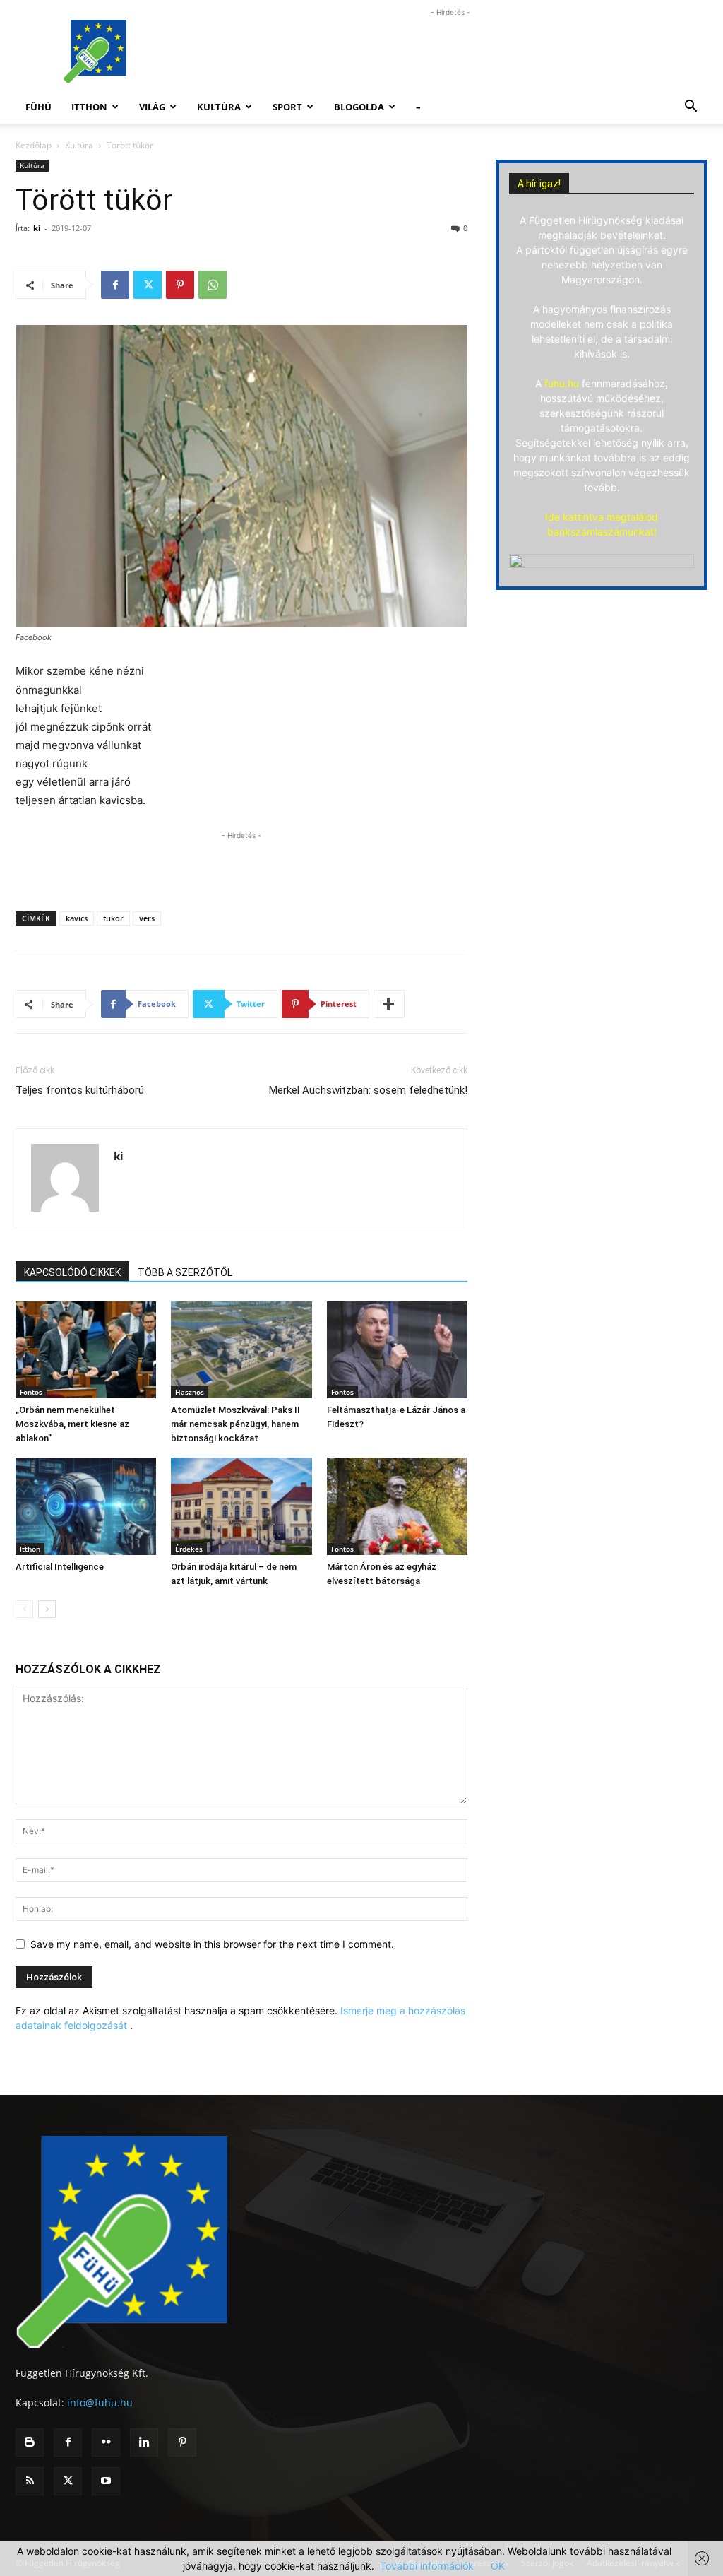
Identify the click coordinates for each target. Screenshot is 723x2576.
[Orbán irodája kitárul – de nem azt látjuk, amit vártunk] (241, 1506)
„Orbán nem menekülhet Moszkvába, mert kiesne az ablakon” (72, 1424)
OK (498, 2566)
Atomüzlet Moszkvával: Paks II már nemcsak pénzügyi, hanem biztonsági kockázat (235, 1424)
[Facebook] (115, 285)
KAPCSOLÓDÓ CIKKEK (72, 1272)
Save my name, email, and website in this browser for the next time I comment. (212, 1944)
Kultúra (219, 107)
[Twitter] (148, 285)
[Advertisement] (450, 52)
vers (147, 918)
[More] (389, 1004)
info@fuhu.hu (100, 2403)
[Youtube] (106, 2481)
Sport (287, 107)
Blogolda (359, 107)
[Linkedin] (144, 2442)
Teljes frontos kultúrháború (80, 1090)
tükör (113, 918)
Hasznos (190, 1392)
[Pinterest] (180, 285)
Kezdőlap (34, 145)
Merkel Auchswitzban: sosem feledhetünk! (368, 1090)
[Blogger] (30, 2442)
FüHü (38, 107)
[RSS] (30, 2481)
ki (37, 228)
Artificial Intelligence (60, 1567)
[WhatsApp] (213, 285)
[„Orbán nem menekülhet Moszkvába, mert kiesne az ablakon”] (86, 1350)
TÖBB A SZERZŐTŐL (185, 1272)
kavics (77, 918)
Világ (152, 107)
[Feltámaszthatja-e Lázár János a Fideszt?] (397, 1350)
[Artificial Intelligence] (86, 1506)
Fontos (31, 1392)
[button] (691, 108)
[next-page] (47, 1609)
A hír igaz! (539, 184)
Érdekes (189, 1549)
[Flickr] (106, 2442)
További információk (427, 2566)
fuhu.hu (562, 383)
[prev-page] (24, 1609)
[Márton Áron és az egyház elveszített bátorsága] (397, 1506)
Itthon (89, 107)
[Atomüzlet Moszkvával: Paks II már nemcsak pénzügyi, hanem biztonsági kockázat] (241, 1350)
